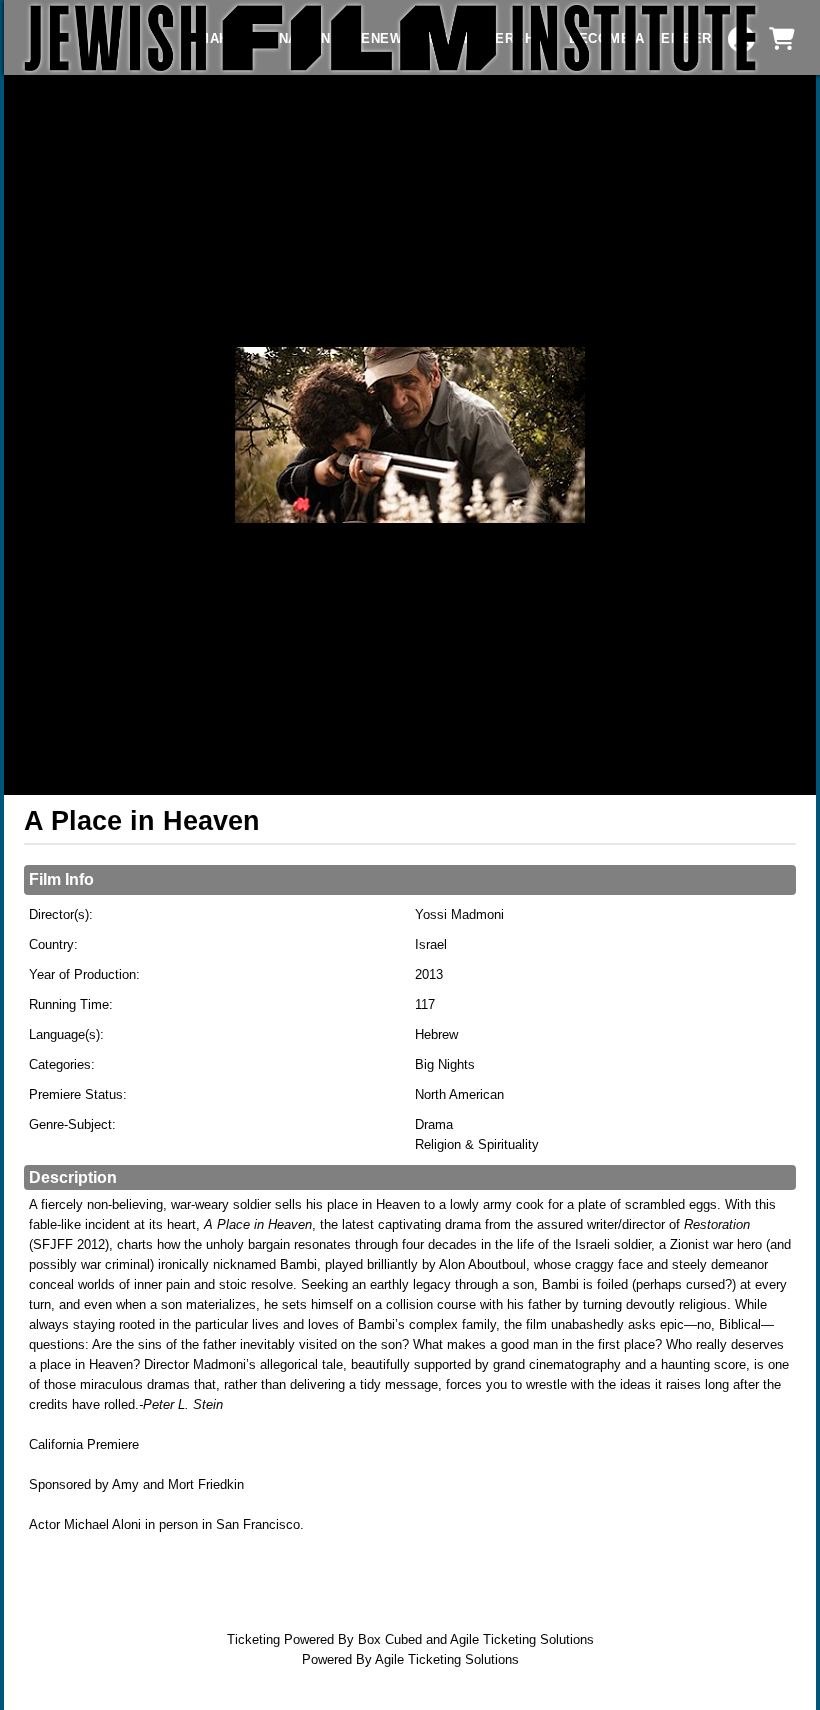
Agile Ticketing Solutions (522, 1639)
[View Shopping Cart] (781, 39)
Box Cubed (390, 1639)
